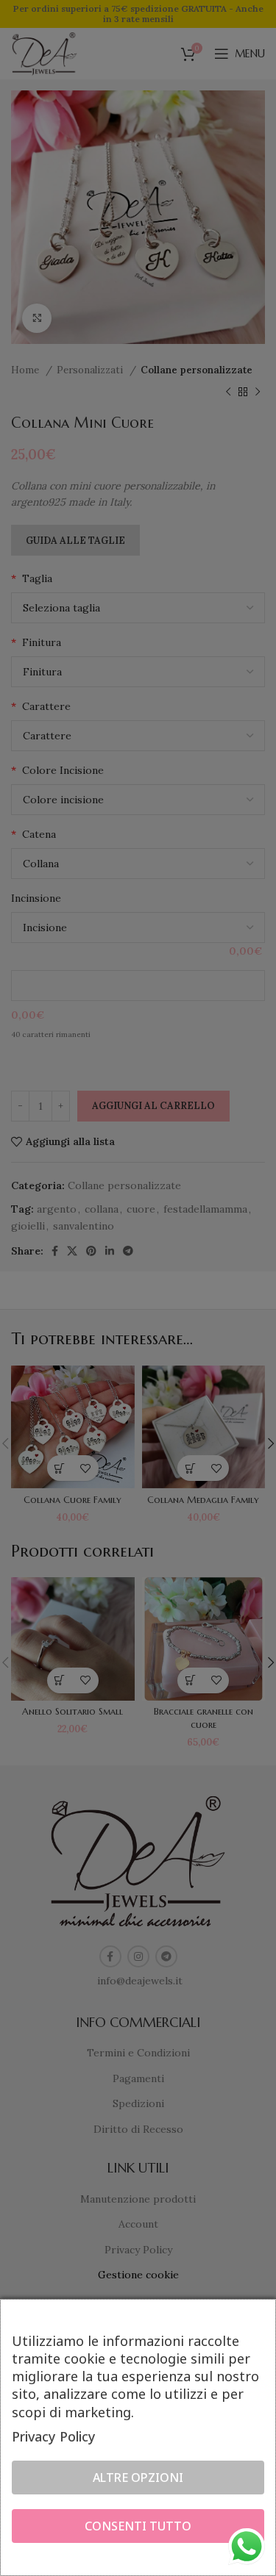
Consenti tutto (138, 2526)
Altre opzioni (138, 2478)
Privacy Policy (54, 2436)
